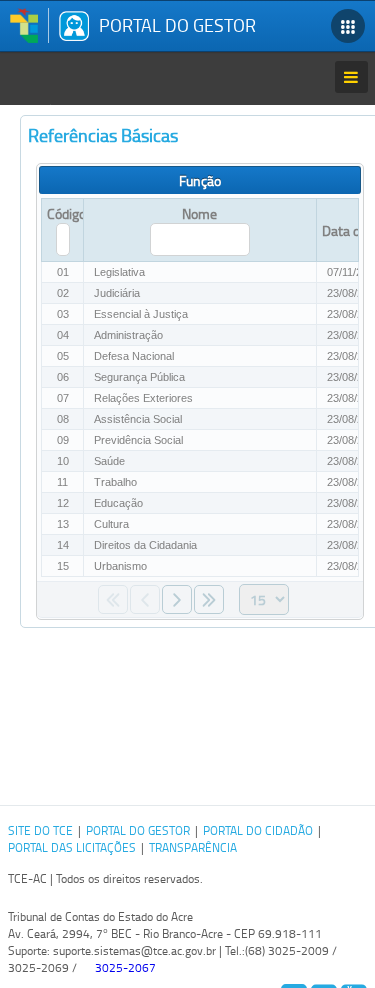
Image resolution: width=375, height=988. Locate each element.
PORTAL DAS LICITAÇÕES (72, 847)
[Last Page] (209, 599)
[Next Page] (177, 599)
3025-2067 (125, 967)
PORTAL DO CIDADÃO (258, 830)
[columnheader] (337, 230)
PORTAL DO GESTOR (138, 830)
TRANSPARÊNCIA (193, 847)
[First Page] (113, 599)
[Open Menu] (351, 77)
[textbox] (63, 239)
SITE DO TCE (40, 830)
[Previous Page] (145, 599)
